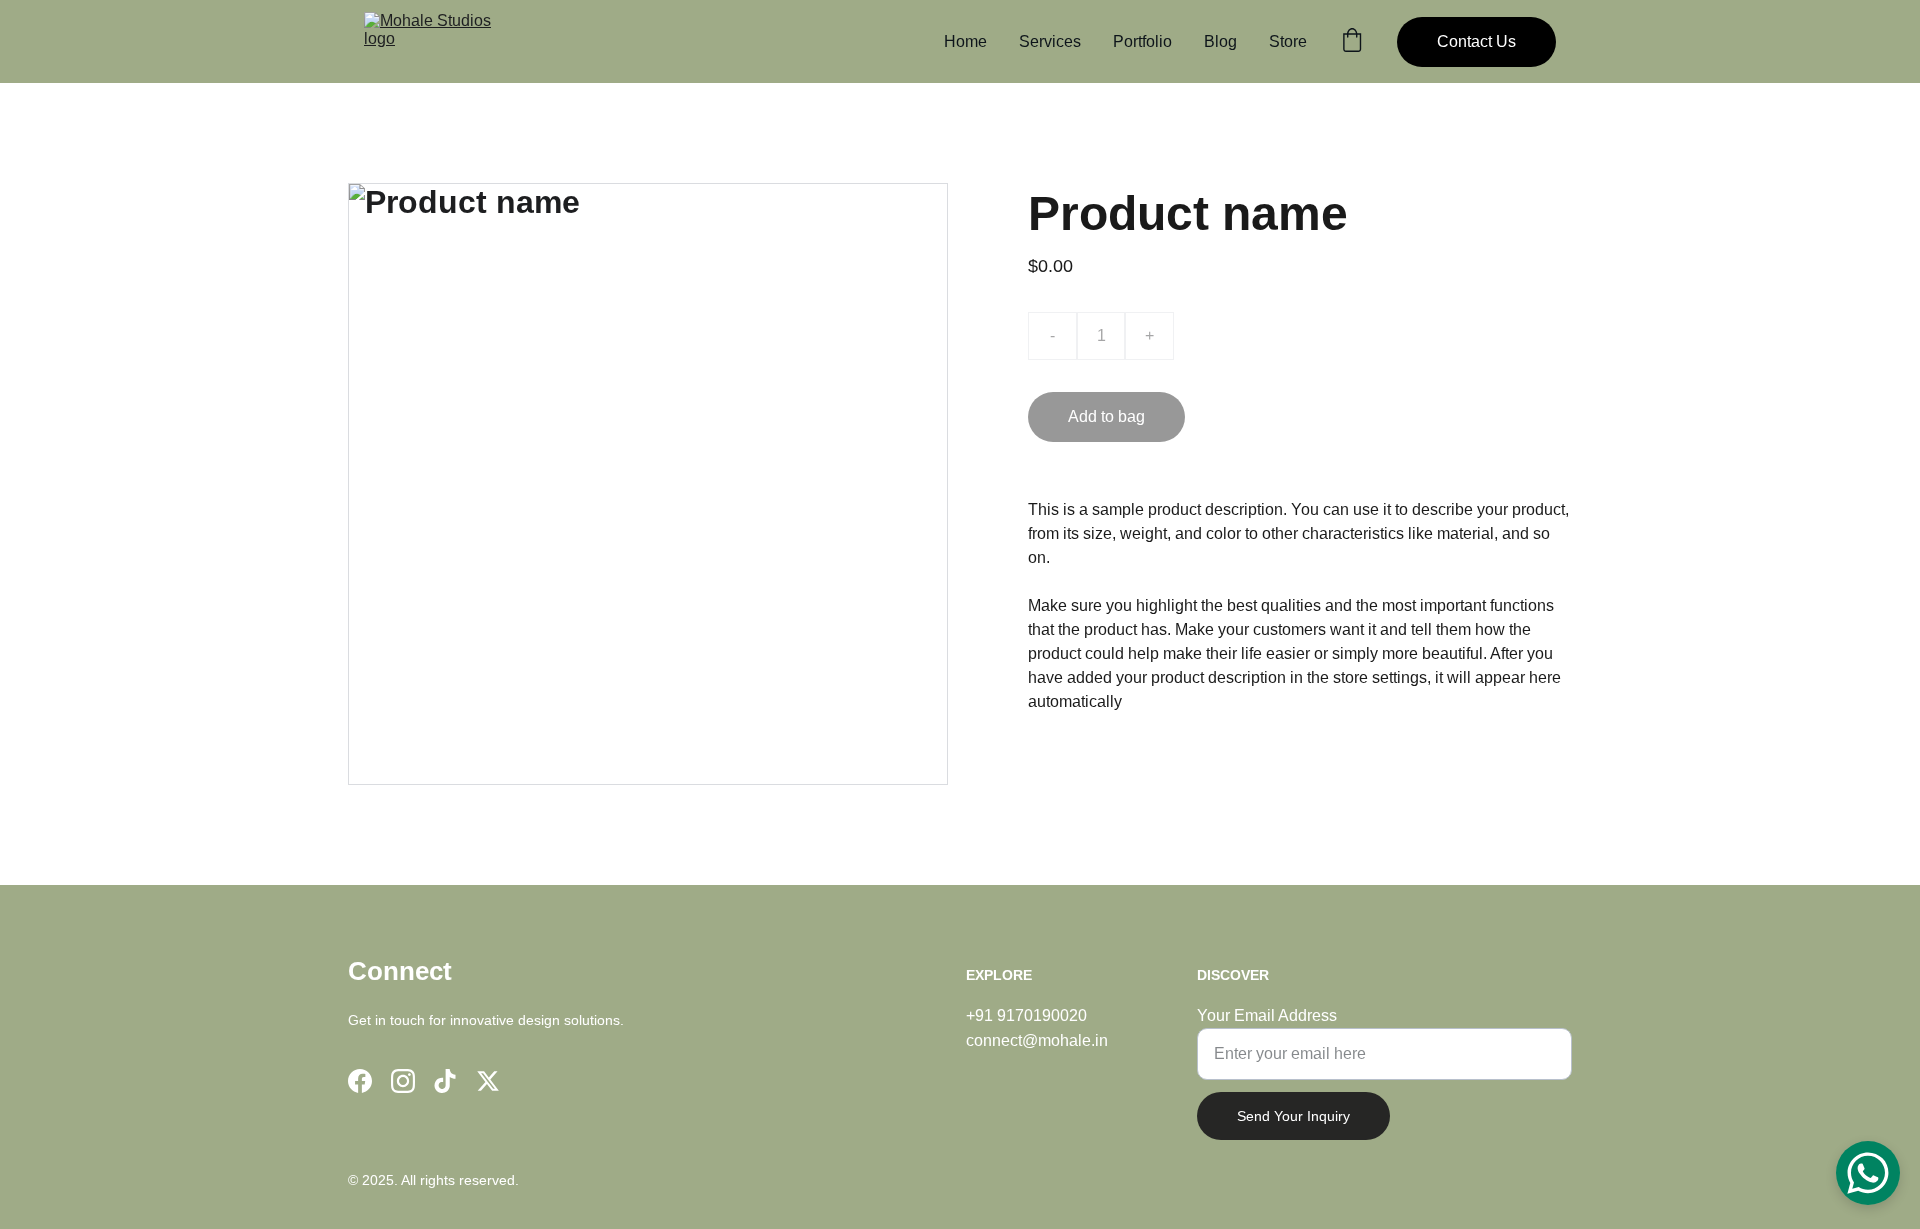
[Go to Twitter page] (488, 1081)
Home (965, 41)
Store (1288, 41)
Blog (1220, 41)
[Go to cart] (1352, 42)
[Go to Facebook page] (360, 1081)
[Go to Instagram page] (403, 1081)
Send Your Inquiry (1293, 1116)
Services (1050, 41)
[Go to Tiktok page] (445, 1081)
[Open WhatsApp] (1868, 1173)
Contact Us (1476, 41)
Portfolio (1142, 41)
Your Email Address (1267, 1015)
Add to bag (1106, 416)
